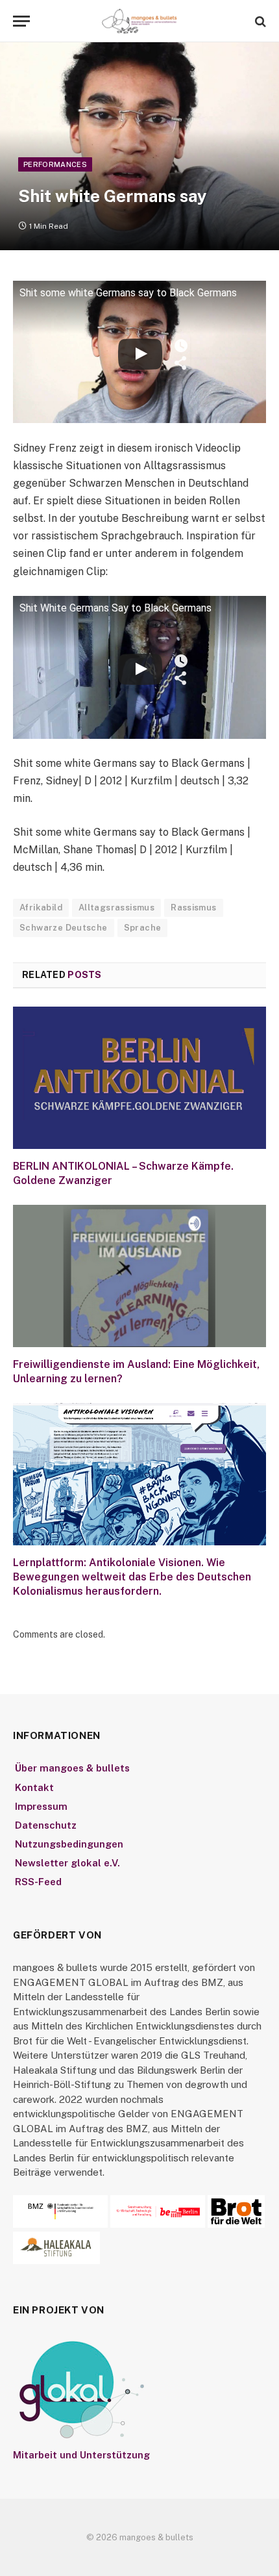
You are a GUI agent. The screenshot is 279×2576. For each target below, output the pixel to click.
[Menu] (21, 21)
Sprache (143, 928)
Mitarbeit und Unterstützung (81, 2455)
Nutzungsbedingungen (69, 1844)
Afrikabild (41, 908)
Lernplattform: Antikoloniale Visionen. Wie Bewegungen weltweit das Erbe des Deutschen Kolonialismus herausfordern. (132, 1577)
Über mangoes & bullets (72, 1768)
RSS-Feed (38, 1882)
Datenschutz (46, 1825)
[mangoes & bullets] (139, 21)
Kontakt (34, 1787)
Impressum (41, 1806)
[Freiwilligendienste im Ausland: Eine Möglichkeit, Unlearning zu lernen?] (139, 1276)
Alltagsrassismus (116, 908)
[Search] (259, 21)
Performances (55, 164)
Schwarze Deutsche (64, 928)
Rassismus (194, 908)
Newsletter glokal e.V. (67, 1863)
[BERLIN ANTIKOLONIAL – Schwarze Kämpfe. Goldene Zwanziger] (139, 1078)
